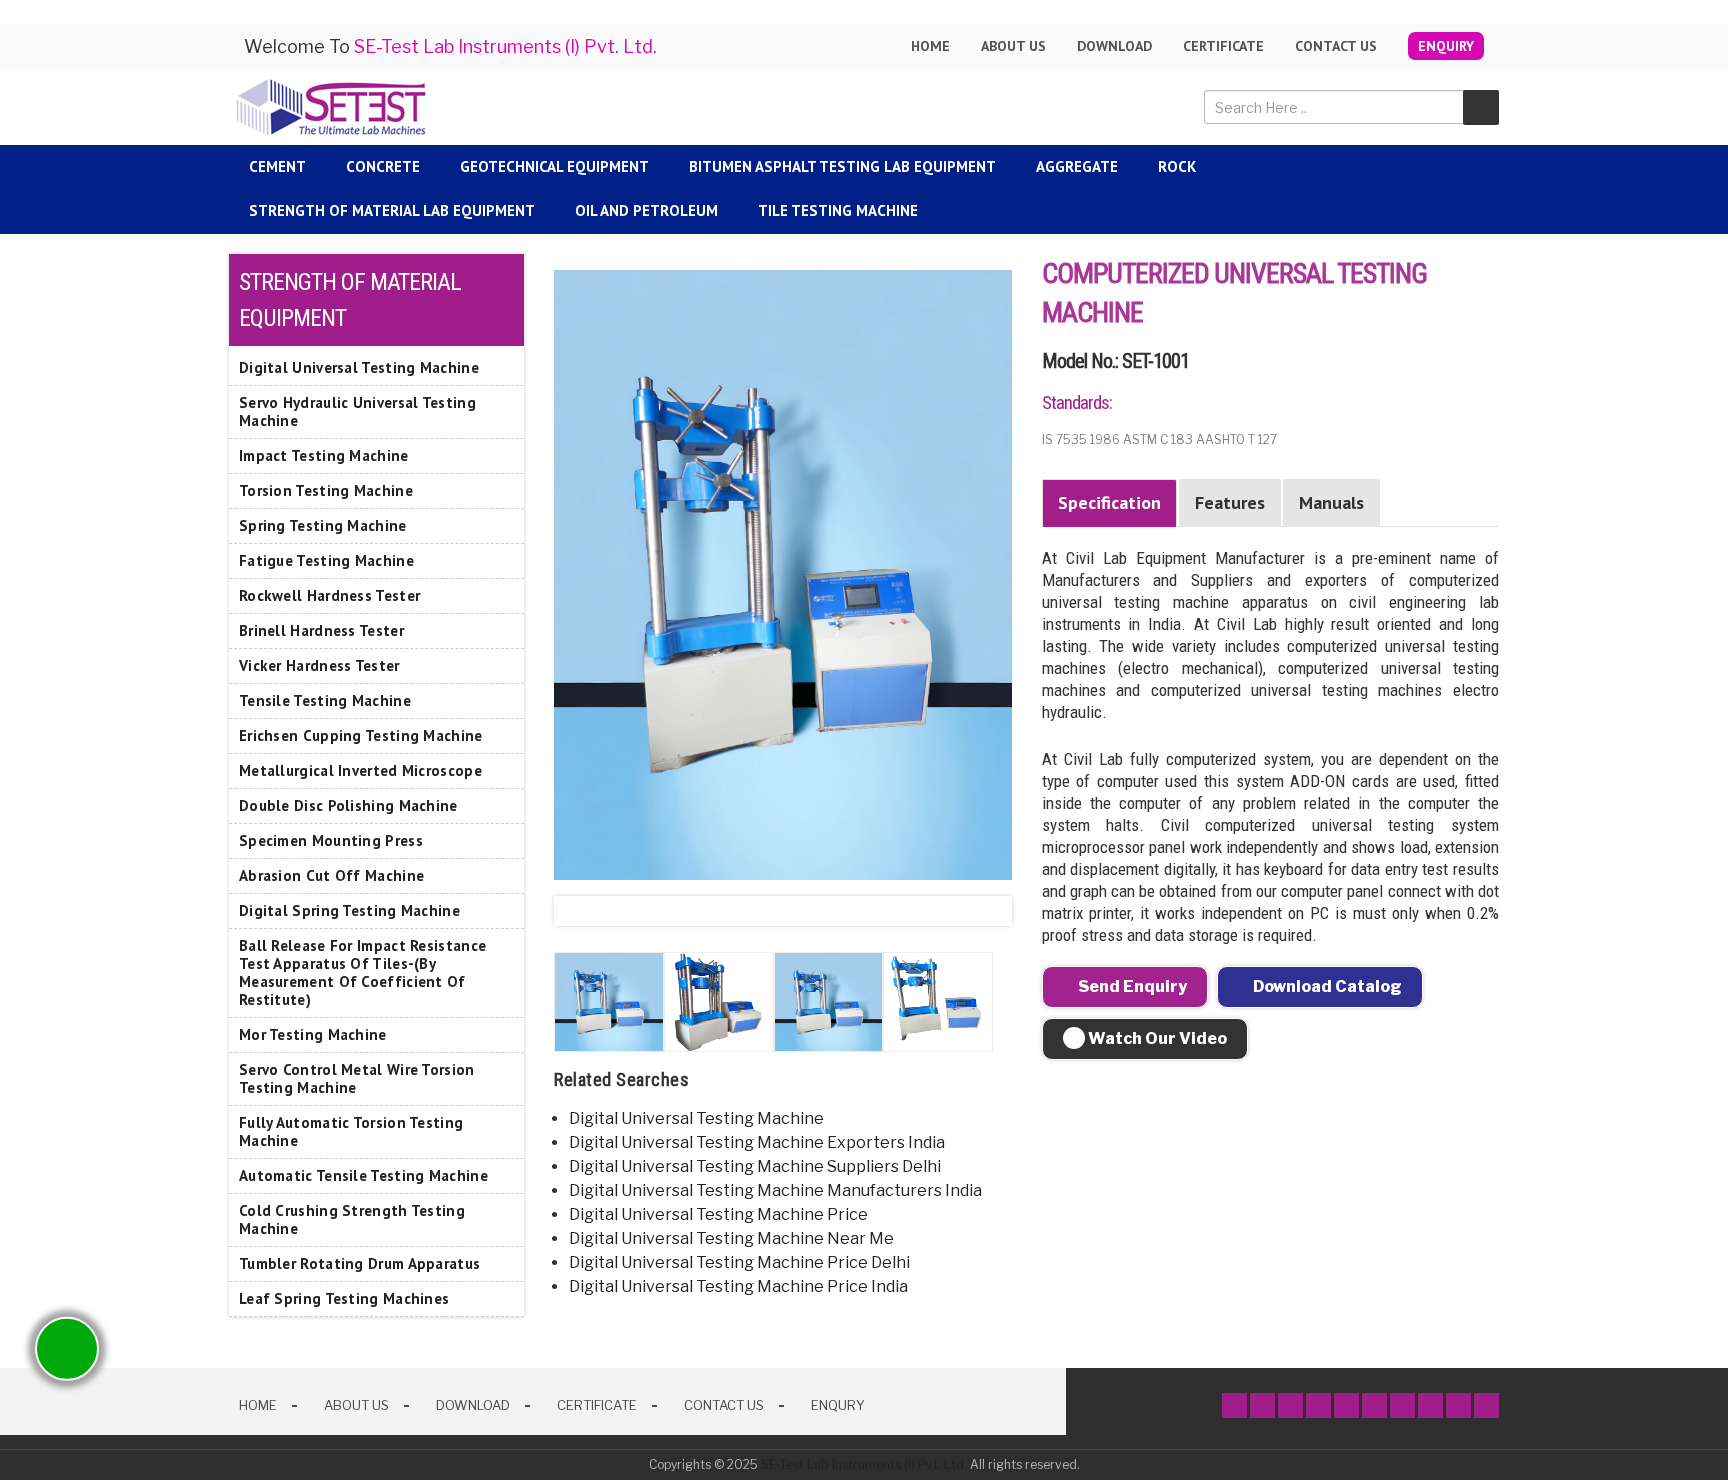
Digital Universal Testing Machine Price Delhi (739, 1262)
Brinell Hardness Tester (321, 630)
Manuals (1331, 502)
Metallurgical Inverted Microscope (360, 770)
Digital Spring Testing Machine (349, 910)
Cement (277, 166)
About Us (356, 1405)
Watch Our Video (1156, 1038)
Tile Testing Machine (838, 210)
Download (1114, 46)
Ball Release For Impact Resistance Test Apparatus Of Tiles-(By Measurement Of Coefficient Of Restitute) (362, 972)
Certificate (1223, 46)
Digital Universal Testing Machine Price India (738, 1286)
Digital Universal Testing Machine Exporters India (757, 1142)
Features (1230, 502)
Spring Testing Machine (323, 525)
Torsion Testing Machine (326, 490)
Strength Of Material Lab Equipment (392, 210)
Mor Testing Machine (313, 1034)
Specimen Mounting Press (331, 840)
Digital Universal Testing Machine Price (718, 1214)
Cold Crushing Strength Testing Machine (352, 1219)
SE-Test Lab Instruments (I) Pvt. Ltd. (864, 1464)
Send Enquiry (1131, 986)
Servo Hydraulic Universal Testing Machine (357, 411)
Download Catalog (1326, 986)
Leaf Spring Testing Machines (344, 1298)
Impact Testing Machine (324, 455)
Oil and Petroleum (646, 210)
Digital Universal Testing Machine (696, 1118)
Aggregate (1077, 166)
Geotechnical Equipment (554, 166)
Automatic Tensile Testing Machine (363, 1175)
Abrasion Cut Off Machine (331, 875)
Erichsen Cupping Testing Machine (361, 735)
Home (930, 46)
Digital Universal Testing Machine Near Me (731, 1238)
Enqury (838, 1405)
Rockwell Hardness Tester (329, 595)
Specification (1109, 502)
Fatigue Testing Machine (326, 560)
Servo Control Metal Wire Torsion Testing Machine (357, 1078)
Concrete (383, 166)
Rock (1177, 166)
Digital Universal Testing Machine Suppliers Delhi (755, 1166)
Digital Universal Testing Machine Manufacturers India (775, 1190)
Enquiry (1446, 46)
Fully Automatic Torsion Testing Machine (351, 1131)
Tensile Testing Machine (325, 700)
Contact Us (1336, 46)
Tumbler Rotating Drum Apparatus (359, 1263)
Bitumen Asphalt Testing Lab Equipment (842, 166)
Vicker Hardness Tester (319, 665)
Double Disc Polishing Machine (348, 805)
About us (1013, 46)
